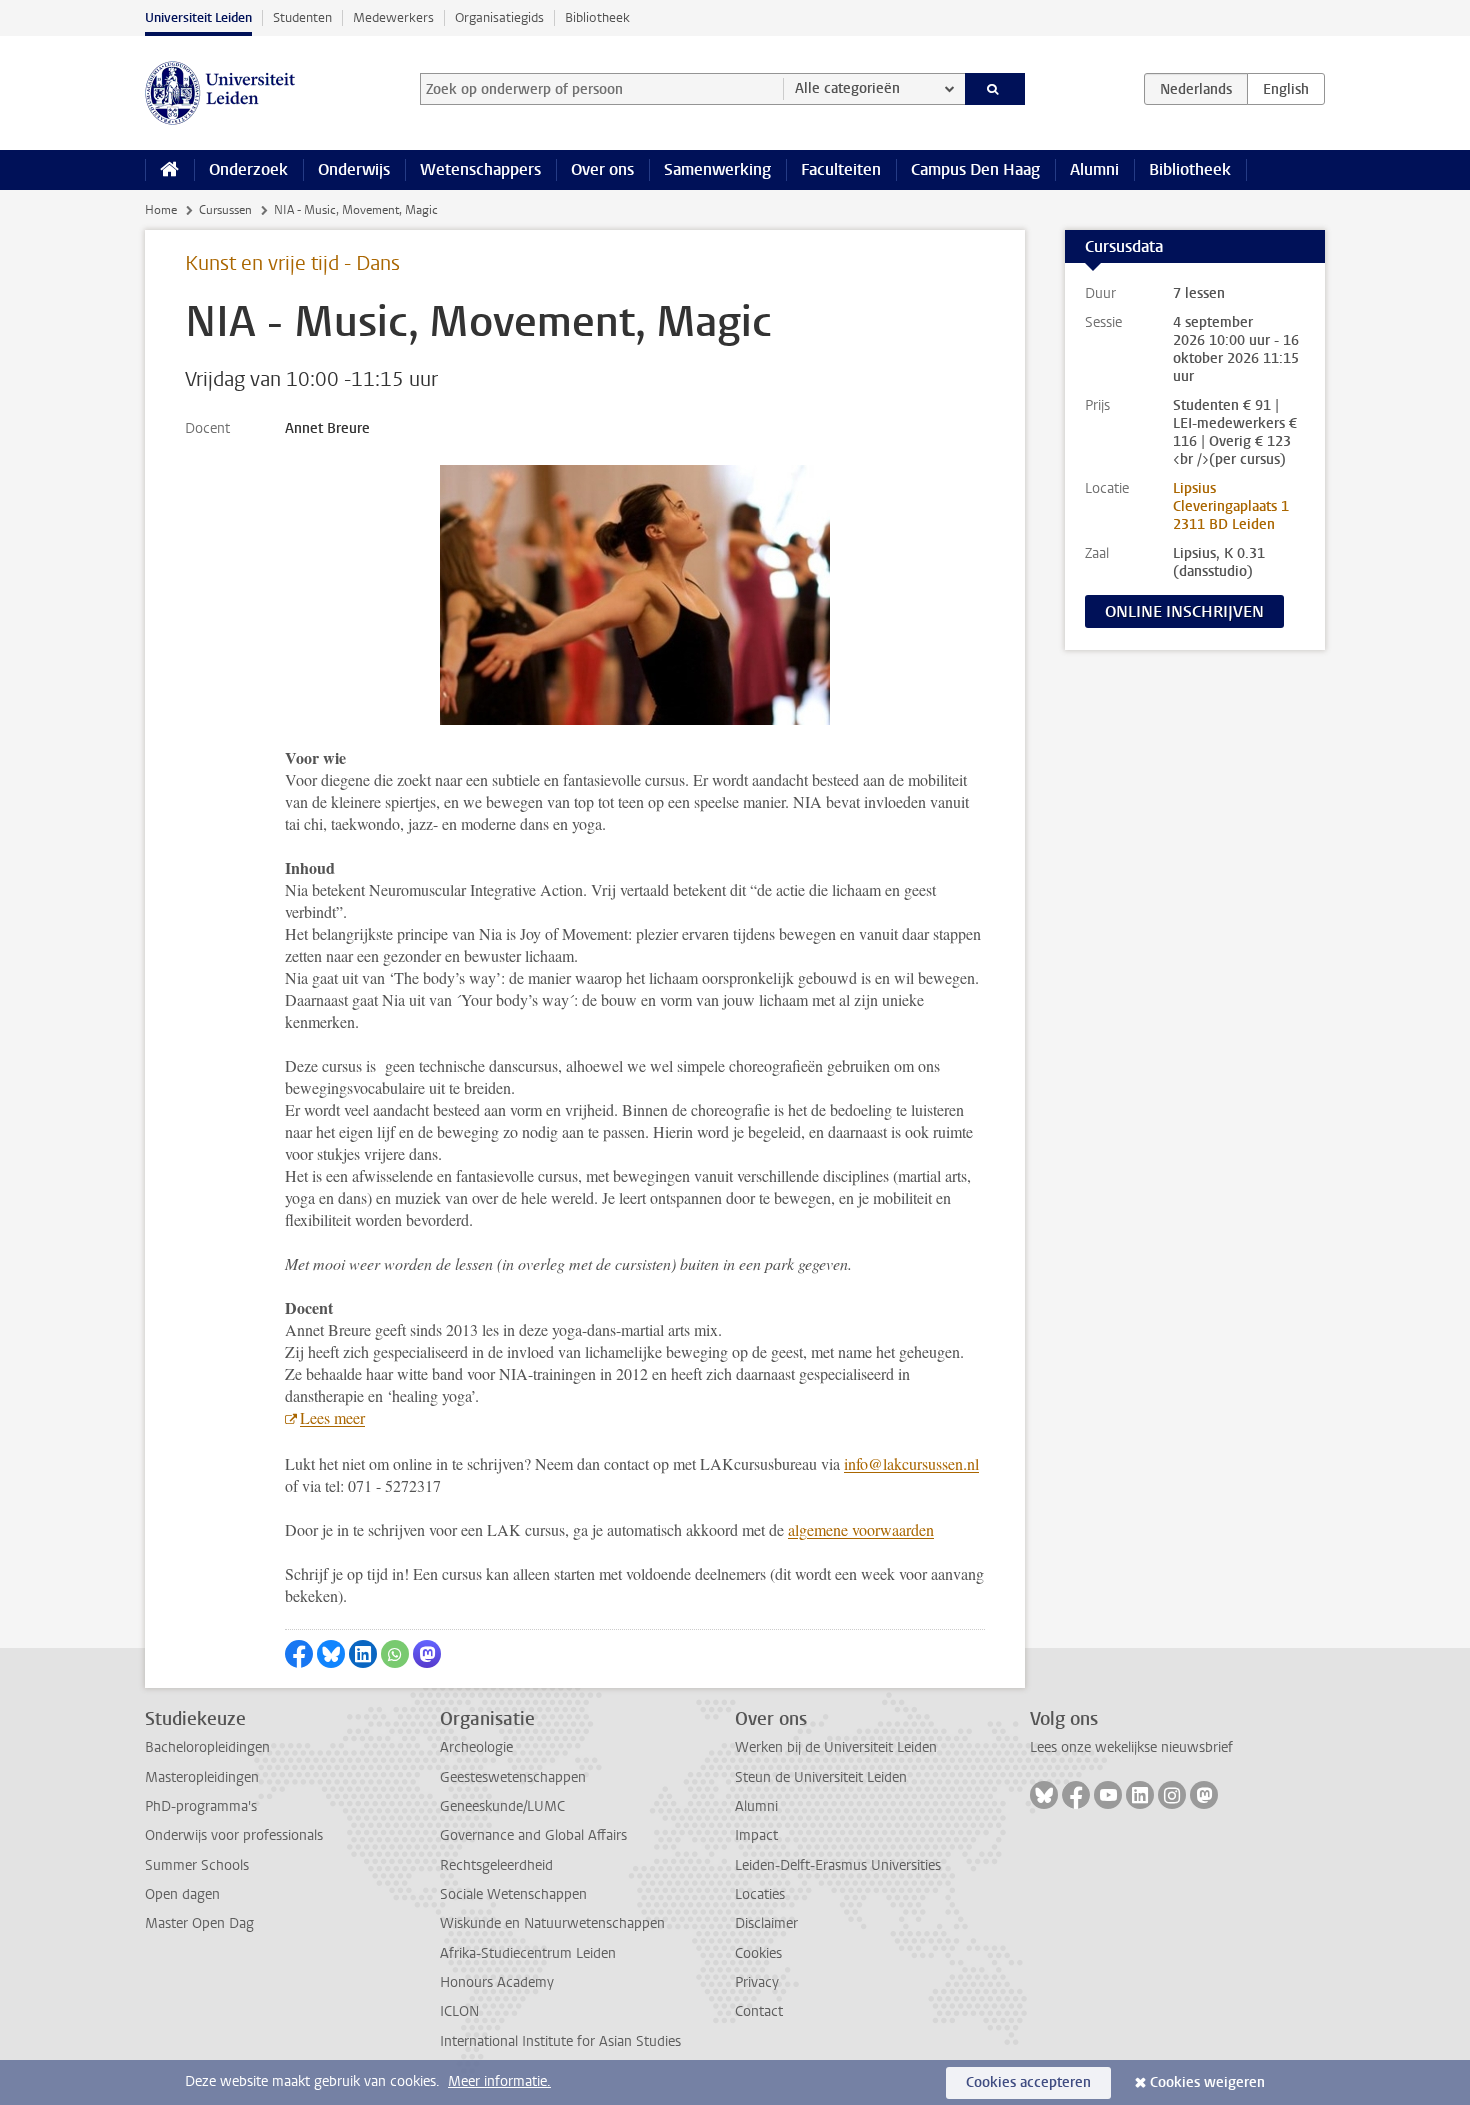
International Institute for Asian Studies (560, 2041)
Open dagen (182, 1894)
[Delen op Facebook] (299, 1654)
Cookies (758, 1953)
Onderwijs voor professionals (234, 1835)
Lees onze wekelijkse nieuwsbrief (1131, 1747)
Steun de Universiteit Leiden (821, 1777)
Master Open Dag (199, 1923)
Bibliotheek (597, 17)
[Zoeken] (995, 89)
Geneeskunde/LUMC (502, 1806)
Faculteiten (841, 169)
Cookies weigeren (1207, 2082)
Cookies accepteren (1028, 2082)
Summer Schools (197, 1865)
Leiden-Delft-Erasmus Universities (838, 1865)
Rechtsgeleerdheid (496, 1865)
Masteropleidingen (202, 1777)
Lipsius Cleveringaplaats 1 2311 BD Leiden (1231, 506)
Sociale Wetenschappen (513, 1894)
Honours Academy (497, 1982)
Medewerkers (393, 17)
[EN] (1286, 89)
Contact (759, 2011)
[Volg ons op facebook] (1076, 1795)
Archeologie (476, 1747)
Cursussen (225, 210)
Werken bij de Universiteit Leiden (836, 1747)
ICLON (459, 2011)
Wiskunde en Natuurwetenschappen (552, 1923)
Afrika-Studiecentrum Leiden (528, 1953)
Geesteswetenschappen (513, 1777)
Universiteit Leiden (198, 17)
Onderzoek (248, 169)
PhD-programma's (201, 1806)
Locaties (760, 1894)
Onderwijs (354, 169)
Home (161, 210)
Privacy (757, 1982)
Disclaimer (766, 1923)
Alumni (1094, 169)
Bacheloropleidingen (207, 1747)
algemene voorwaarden (861, 1529)
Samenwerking (717, 169)
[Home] (169, 170)
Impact (756, 1835)
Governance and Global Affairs (533, 1835)
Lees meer (332, 1417)
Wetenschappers (480, 169)
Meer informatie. (499, 2081)
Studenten (302, 17)
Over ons (602, 169)
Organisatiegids (499, 17)
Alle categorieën (847, 88)
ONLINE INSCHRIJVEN (1184, 611)
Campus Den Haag (975, 169)
